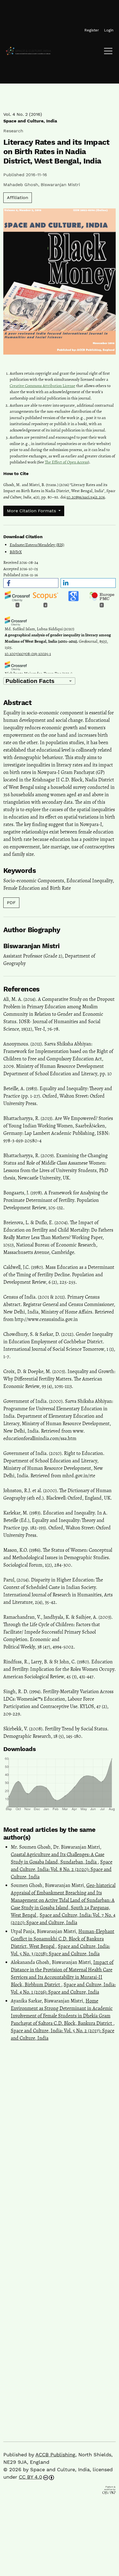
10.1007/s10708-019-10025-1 (28, 654)
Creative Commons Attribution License (42, 386)
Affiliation (18, 198)
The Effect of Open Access (66, 462)
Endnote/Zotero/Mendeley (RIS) (37, 545)
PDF (11, 903)
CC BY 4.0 (30, 2477)
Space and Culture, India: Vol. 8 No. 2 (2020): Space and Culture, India (62, 1869)
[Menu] (108, 52)
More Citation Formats (32, 511)
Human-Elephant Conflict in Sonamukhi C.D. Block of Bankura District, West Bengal (63, 1939)
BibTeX (16, 552)
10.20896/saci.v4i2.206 (86, 497)
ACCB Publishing (55, 2455)
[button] (31, 583)
